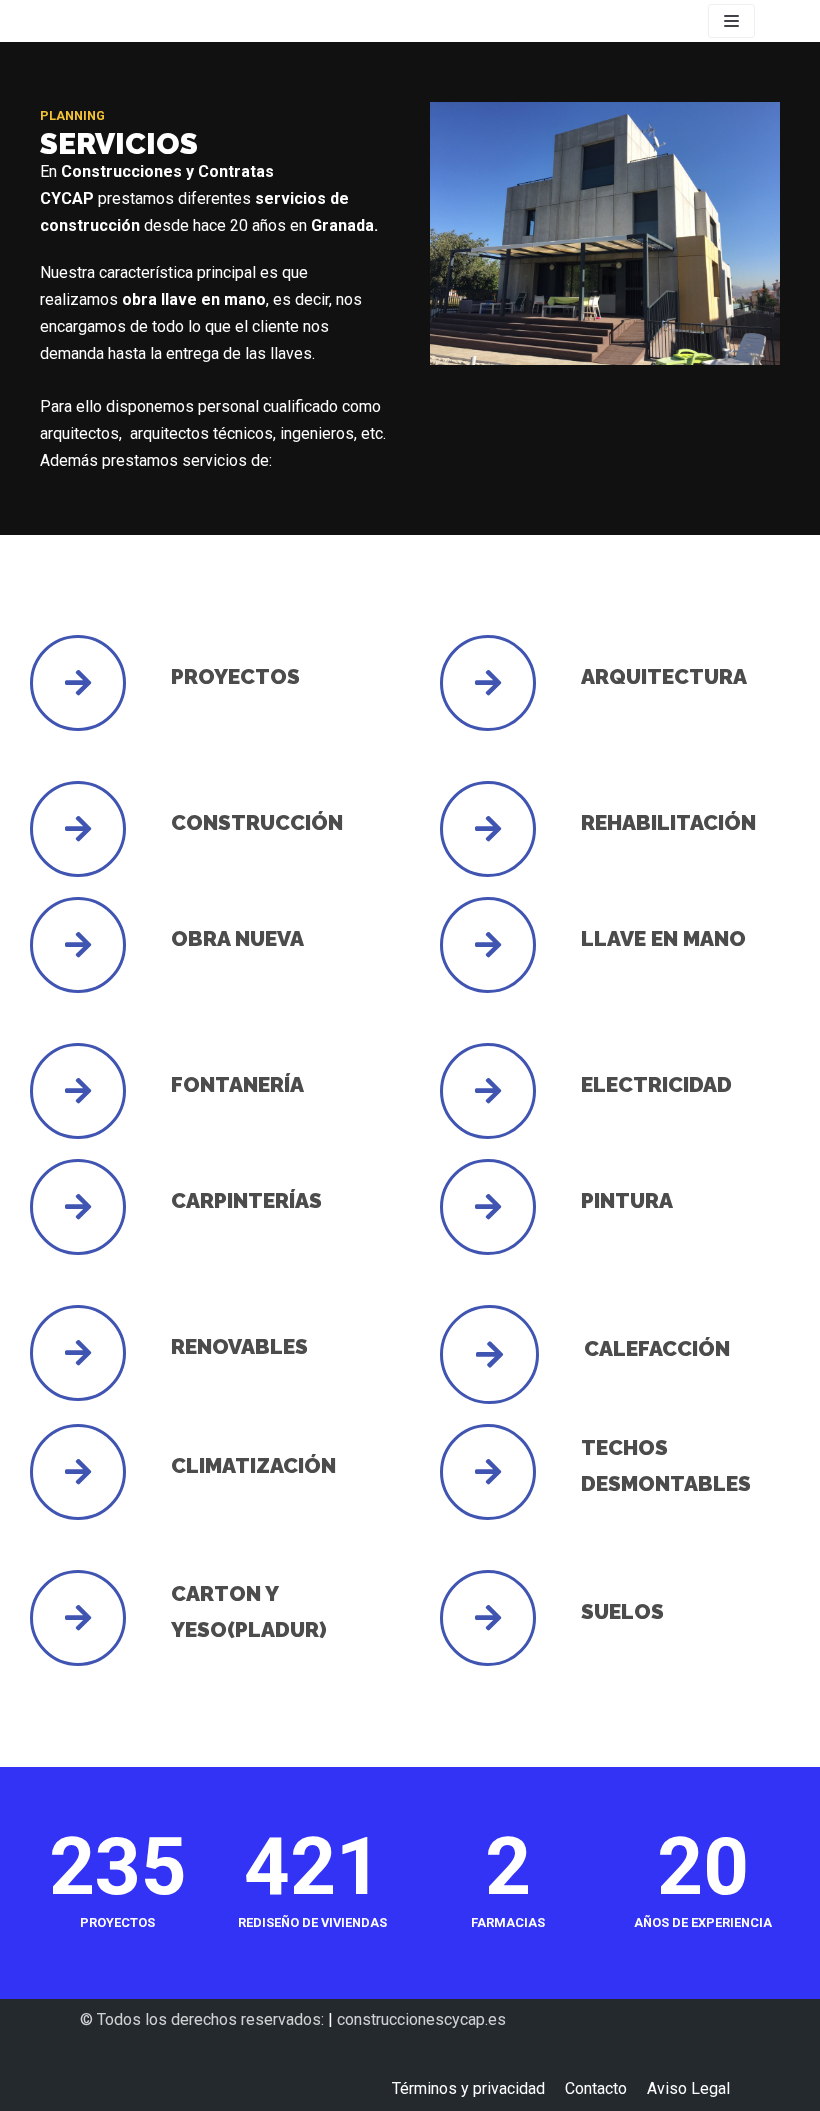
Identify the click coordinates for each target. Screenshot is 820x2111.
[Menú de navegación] (731, 21)
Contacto (596, 2088)
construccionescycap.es (421, 2019)
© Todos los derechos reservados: (204, 2019)
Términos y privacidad (468, 2088)
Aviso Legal (688, 2088)
